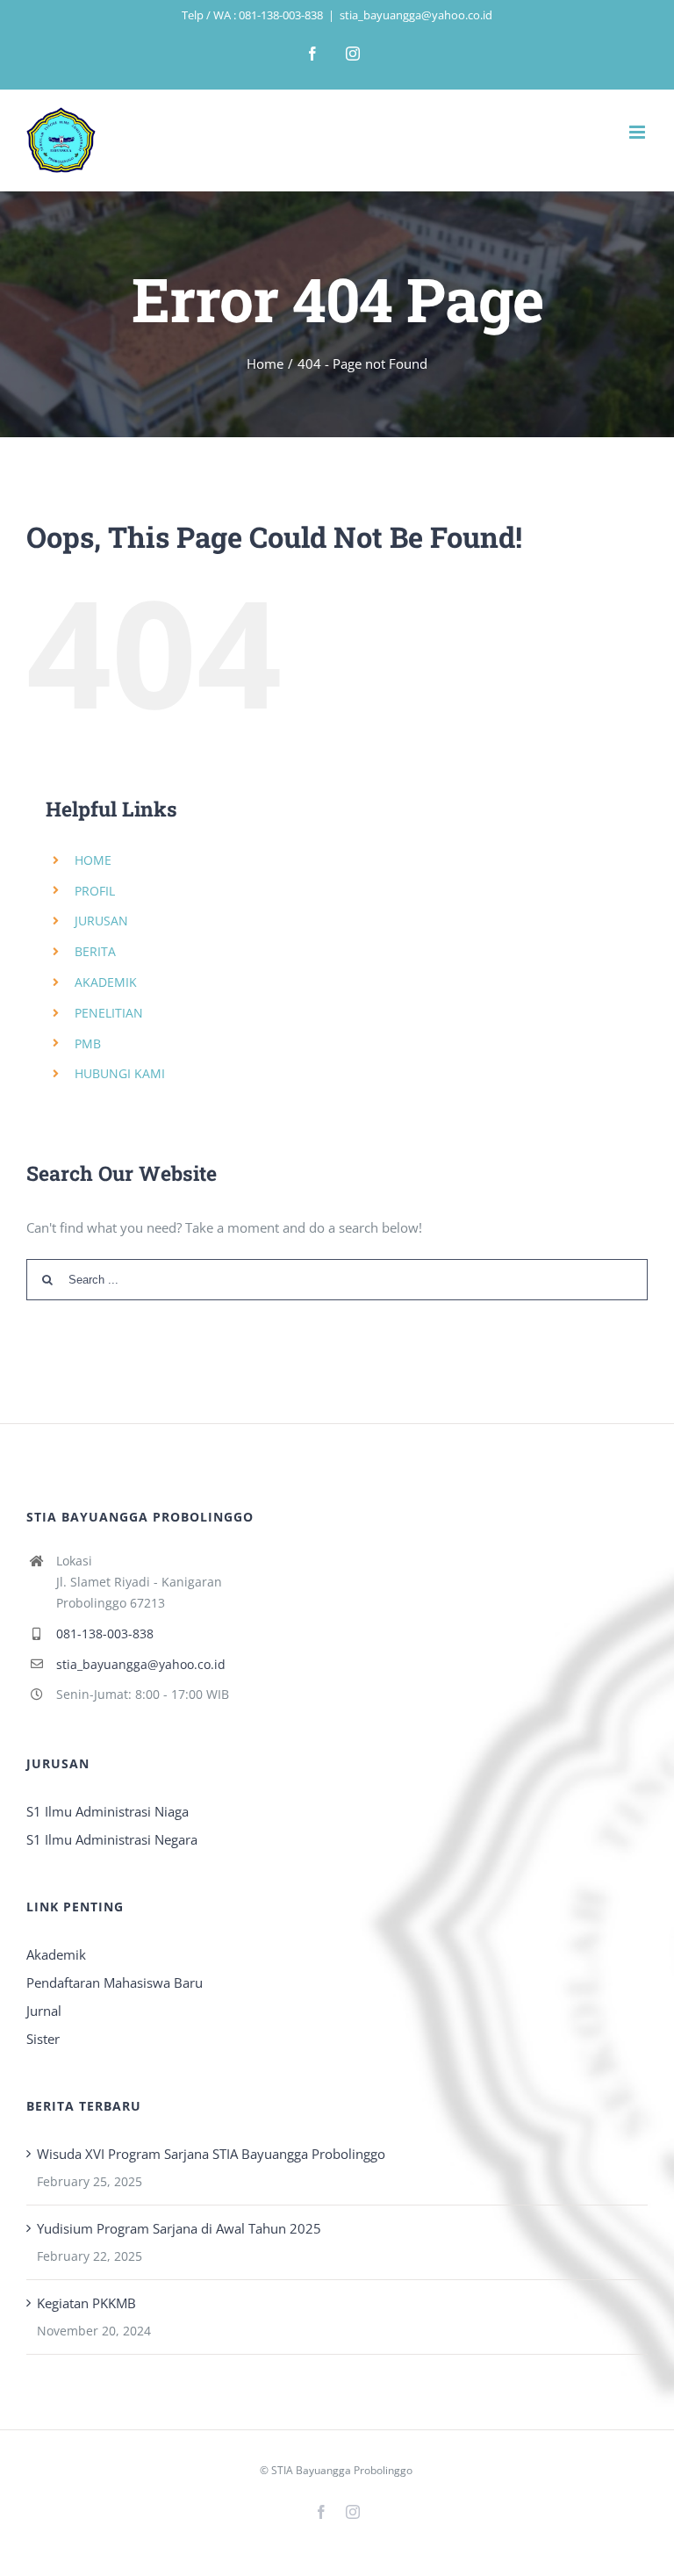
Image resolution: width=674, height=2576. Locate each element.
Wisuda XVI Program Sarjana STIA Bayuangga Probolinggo (211, 2154)
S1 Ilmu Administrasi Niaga (108, 1811)
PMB (88, 1043)
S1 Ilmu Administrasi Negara (112, 1839)
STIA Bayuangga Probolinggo (342, 2470)
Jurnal (44, 2011)
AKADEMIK (106, 982)
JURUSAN (101, 921)
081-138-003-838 (105, 1633)
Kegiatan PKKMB (86, 2303)
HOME (93, 860)
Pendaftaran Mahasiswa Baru (115, 1982)
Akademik (56, 1954)
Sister (43, 2039)
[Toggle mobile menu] (638, 132)
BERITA (95, 951)
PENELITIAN (109, 1013)
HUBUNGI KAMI (120, 1073)
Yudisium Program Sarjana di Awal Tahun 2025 (179, 2228)
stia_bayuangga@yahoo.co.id (416, 15)
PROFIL (95, 891)
